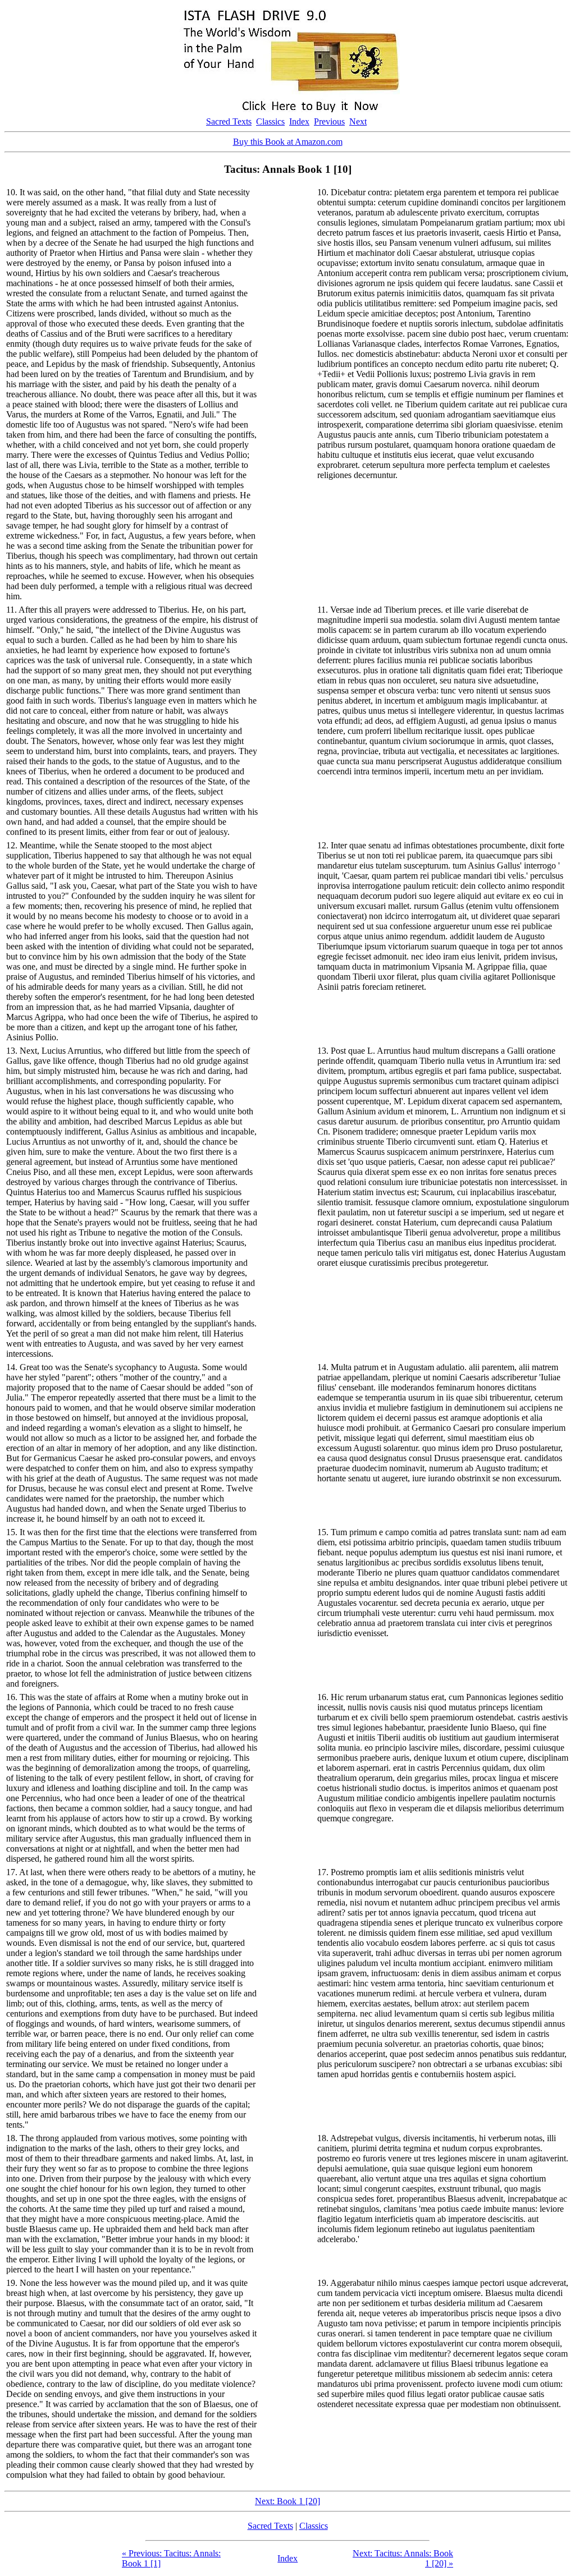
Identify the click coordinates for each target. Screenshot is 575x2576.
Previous (329, 121)
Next (358, 121)
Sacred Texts (229, 121)
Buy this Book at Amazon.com (288, 142)
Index (299, 121)
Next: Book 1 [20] (287, 2501)
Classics (270, 121)
